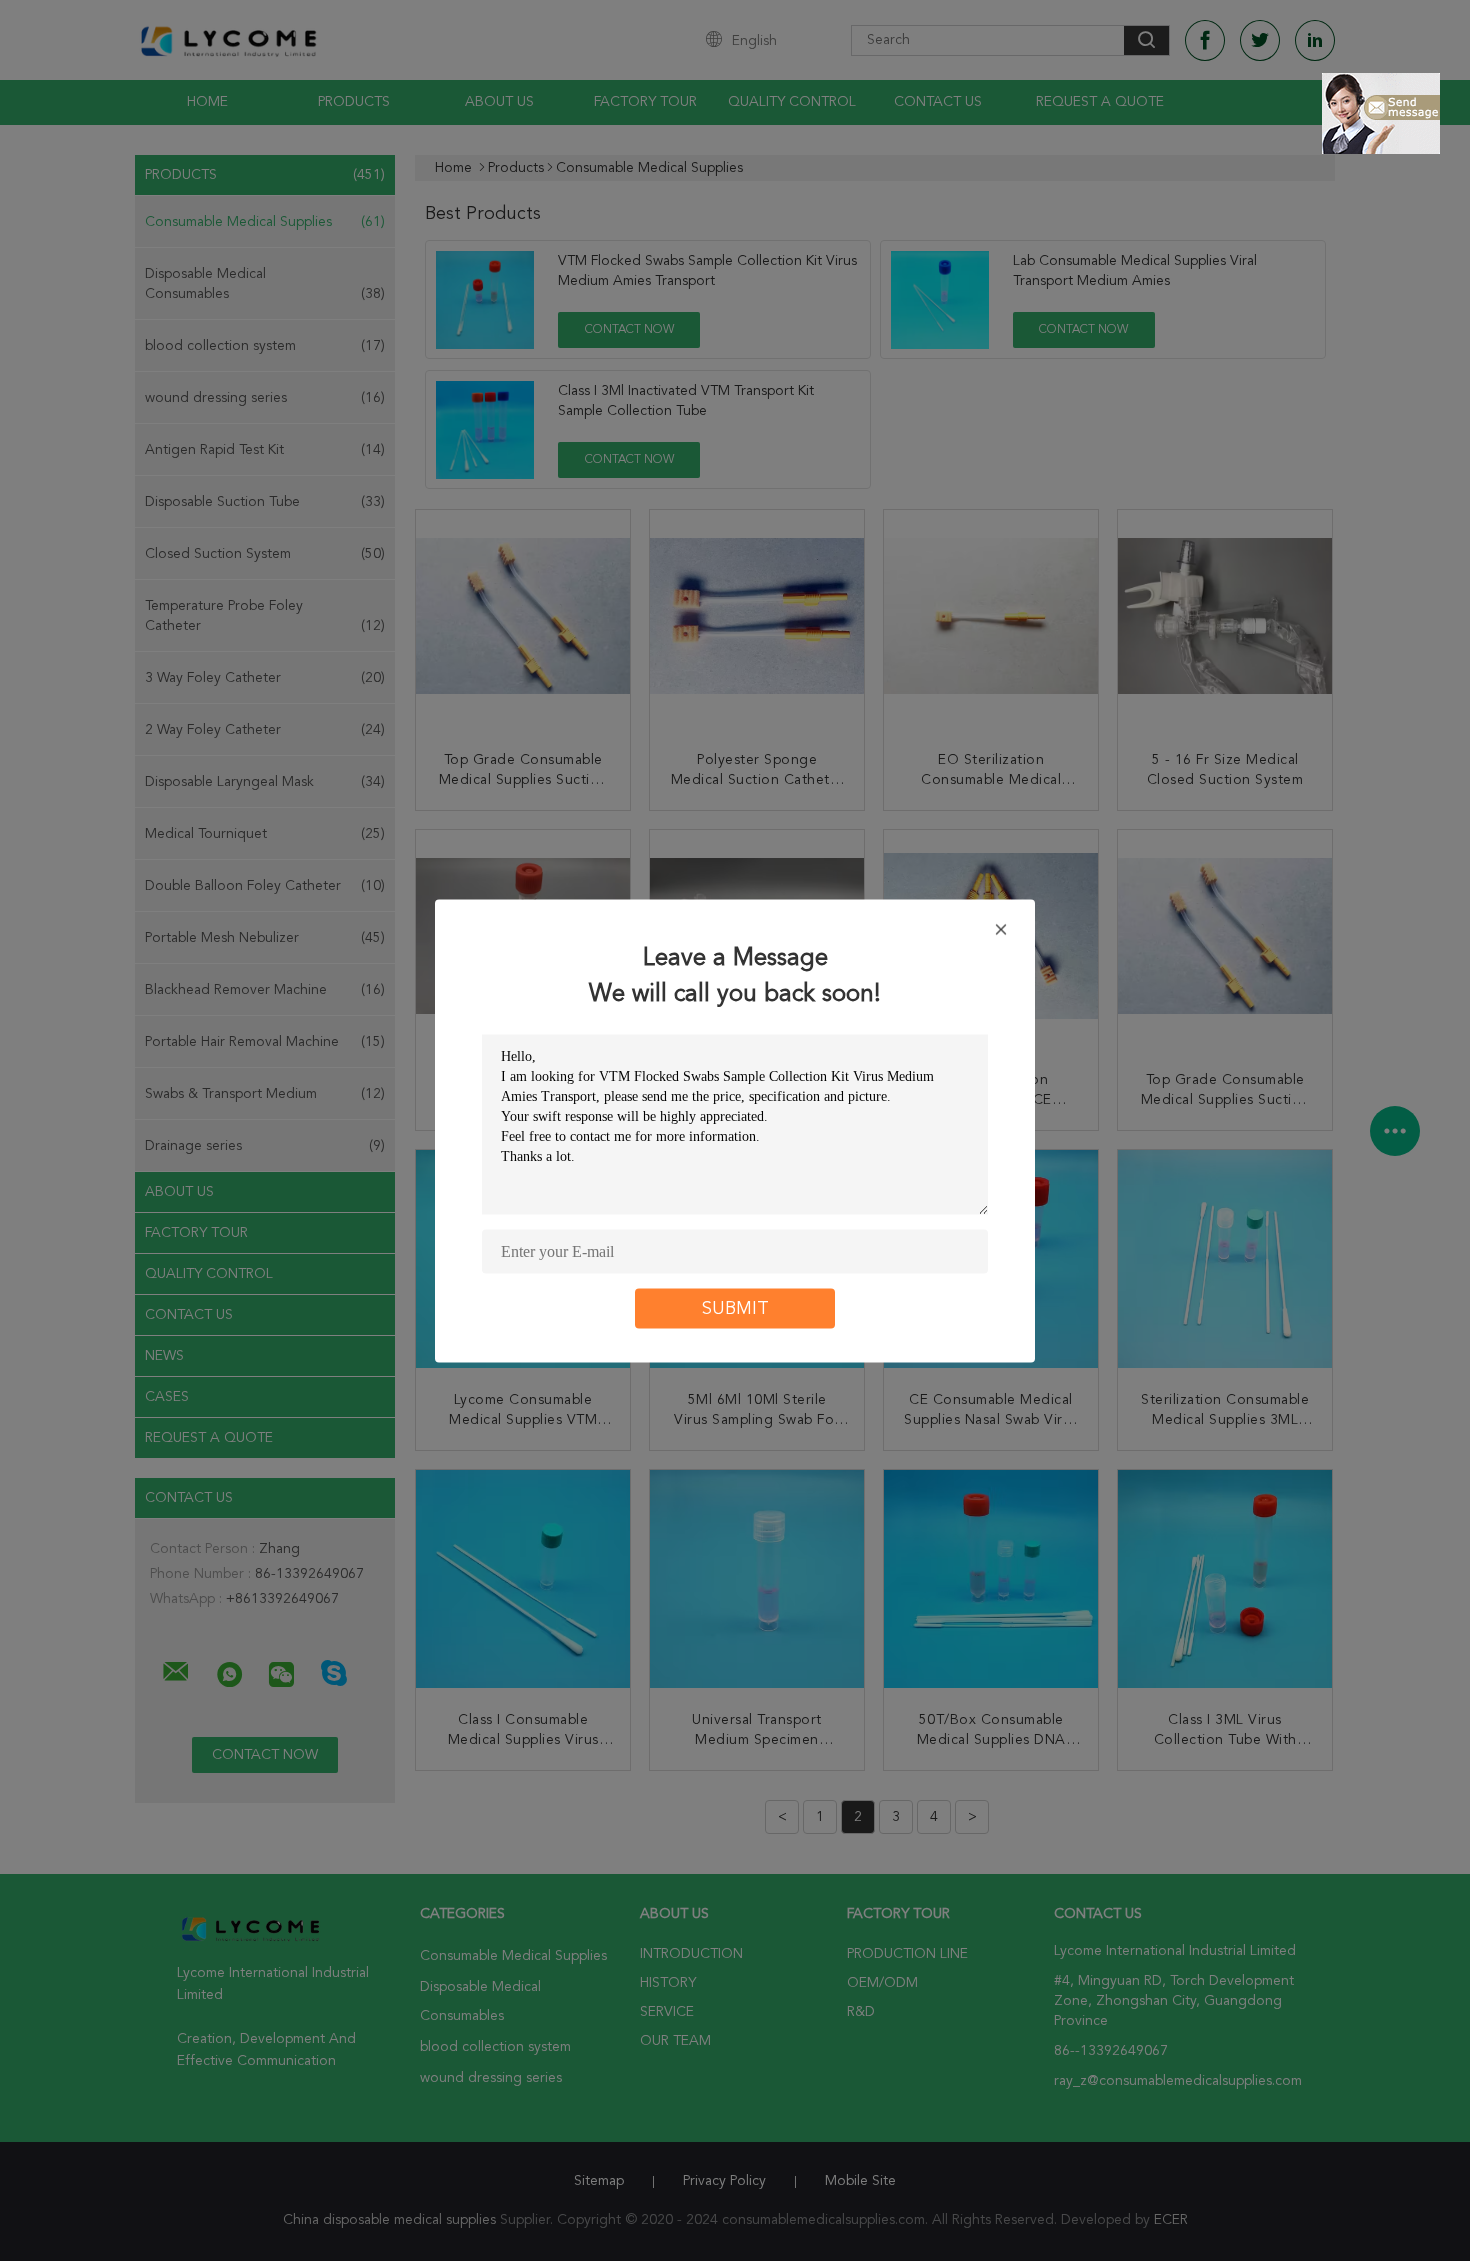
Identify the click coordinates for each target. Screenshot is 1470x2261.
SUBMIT (735, 1308)
